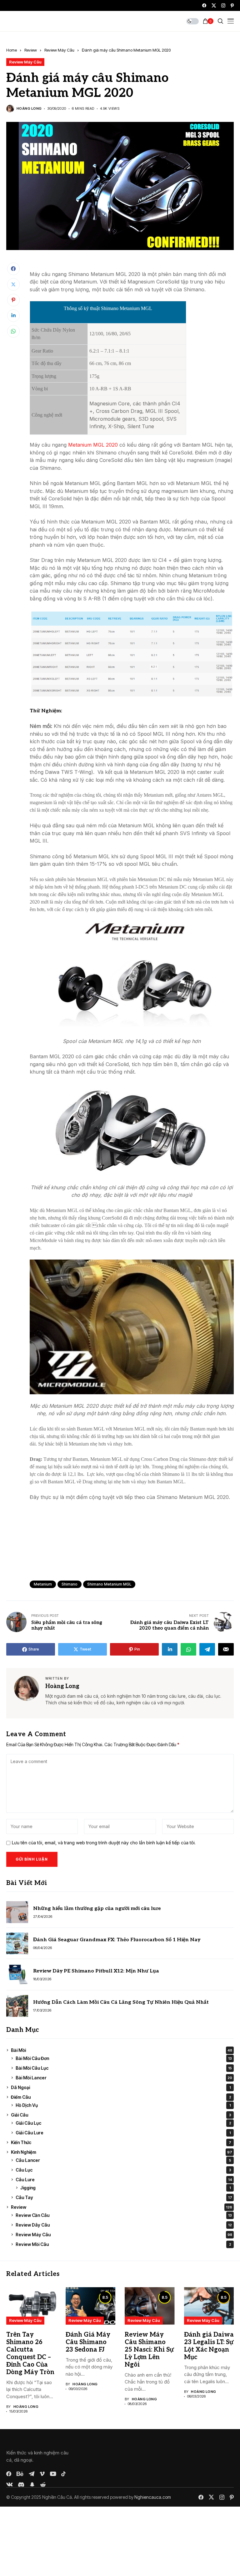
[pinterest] (232, 5)
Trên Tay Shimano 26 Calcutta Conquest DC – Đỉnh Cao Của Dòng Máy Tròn (30, 2353)
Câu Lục (123, 2170)
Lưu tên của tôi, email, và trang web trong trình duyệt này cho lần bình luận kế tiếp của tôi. (104, 1843)
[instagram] (223, 5)
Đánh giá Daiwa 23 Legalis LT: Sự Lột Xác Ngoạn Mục (209, 2346)
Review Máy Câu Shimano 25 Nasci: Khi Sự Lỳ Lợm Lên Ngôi (149, 2350)
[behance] (20, 2474)
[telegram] (32, 2474)
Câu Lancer (123, 2160)
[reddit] (43, 2485)
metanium (43, 1584)
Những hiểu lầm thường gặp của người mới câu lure (97, 1909)
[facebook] (204, 5)
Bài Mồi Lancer (124, 2078)
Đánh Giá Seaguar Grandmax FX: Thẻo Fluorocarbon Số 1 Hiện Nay (117, 1940)
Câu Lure (124, 2180)
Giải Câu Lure (123, 2133)
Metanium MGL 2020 (93, 445)
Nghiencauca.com (153, 2497)
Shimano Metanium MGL (109, 1584)
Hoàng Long (29, 109)
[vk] (10, 2485)
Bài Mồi (122, 2050)
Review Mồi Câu (123, 2244)
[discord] (21, 2485)
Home (12, 50)
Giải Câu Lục (123, 2123)
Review (31, 50)
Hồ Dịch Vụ (123, 2105)
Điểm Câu (121, 2097)
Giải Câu (121, 2115)
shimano (70, 1584)
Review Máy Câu (59, 50)
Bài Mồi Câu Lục (124, 2068)
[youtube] (53, 2474)
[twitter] (214, 5)
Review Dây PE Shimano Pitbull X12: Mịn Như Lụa (96, 1971)
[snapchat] (32, 2484)
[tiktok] (63, 2474)
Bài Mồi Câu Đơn (124, 2058)
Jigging (126, 2188)
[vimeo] (42, 2474)
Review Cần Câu (124, 2215)
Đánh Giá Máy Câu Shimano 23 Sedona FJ (88, 2342)
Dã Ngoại (121, 2087)
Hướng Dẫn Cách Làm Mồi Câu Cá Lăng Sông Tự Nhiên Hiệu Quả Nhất (121, 2002)
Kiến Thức (121, 2142)
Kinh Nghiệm (122, 2152)
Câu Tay (124, 2197)
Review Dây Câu (124, 2225)
